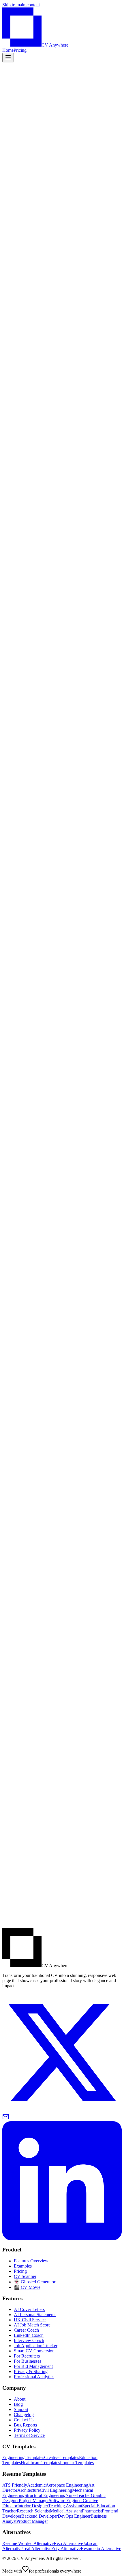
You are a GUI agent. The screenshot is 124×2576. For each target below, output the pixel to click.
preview (39, 236)
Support (21, 2409)
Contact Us (24, 2420)
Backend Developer (40, 2516)
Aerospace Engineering (67, 2485)
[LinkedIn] (62, 2239)
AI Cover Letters (29, 2309)
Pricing (20, 50)
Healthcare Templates (40, 2463)
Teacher (84, 2495)
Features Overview (31, 2261)
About (20, 2399)
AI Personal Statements (35, 2315)
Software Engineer (66, 2501)
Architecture (29, 2490)
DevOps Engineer (74, 2516)
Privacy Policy (27, 2430)
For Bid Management (33, 2366)
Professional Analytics (34, 2377)
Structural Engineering (45, 2495)
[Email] (6, 2118)
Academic (36, 2485)
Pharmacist (92, 2511)
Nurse (71, 2495)
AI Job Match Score (32, 2325)
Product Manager (32, 2521)
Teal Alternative (37, 2549)
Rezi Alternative (68, 2543)
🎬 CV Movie (27, 2287)
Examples (23, 2266)
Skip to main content (21, 5)
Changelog (24, 2415)
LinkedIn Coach (29, 2335)
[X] (62, 2110)
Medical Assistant (66, 2511)
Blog (18, 2404)
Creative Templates (62, 2457)
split (26, 236)
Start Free (13, 178)
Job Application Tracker (36, 2346)
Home (8, 50)
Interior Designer (33, 2506)
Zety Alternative (66, 2549)
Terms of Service (29, 2435)
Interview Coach (29, 2340)
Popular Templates (77, 2463)
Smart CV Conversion (34, 2351)
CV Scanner (25, 2276)
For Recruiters (27, 2356)
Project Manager (34, 2501)
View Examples (45, 178)
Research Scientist (33, 2511)
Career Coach (26, 2330)
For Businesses (28, 2361)
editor (15, 236)
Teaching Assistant (65, 2506)
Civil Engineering (56, 2490)
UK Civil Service (30, 2320)
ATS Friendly (15, 2485)
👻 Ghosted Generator (35, 2282)
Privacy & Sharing (31, 2371)
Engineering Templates (23, 2457)
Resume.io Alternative (101, 2549)
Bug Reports (25, 2425)
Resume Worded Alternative (28, 2543)
